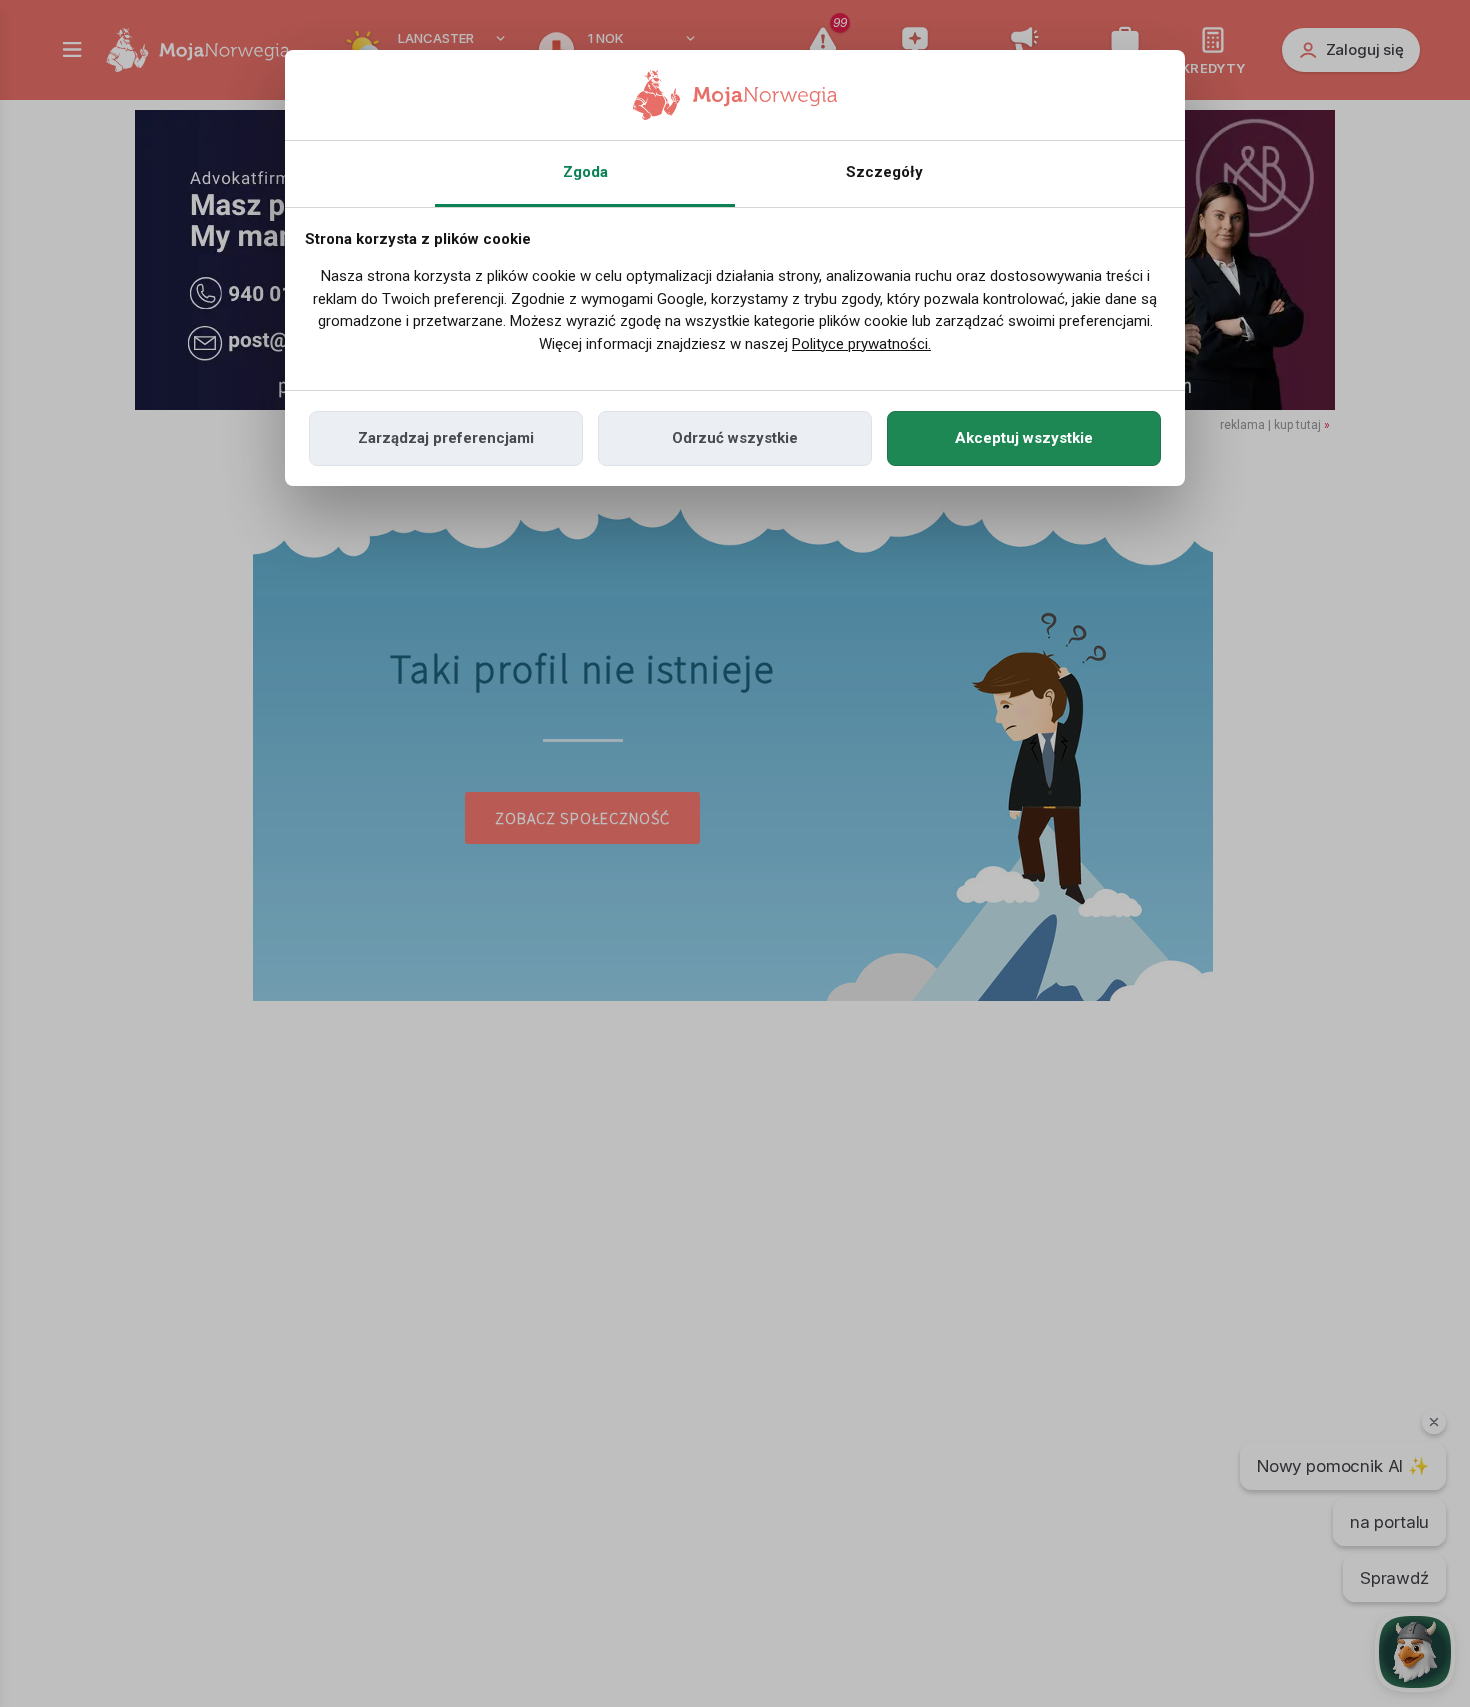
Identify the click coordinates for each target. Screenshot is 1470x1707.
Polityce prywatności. (861, 344)
